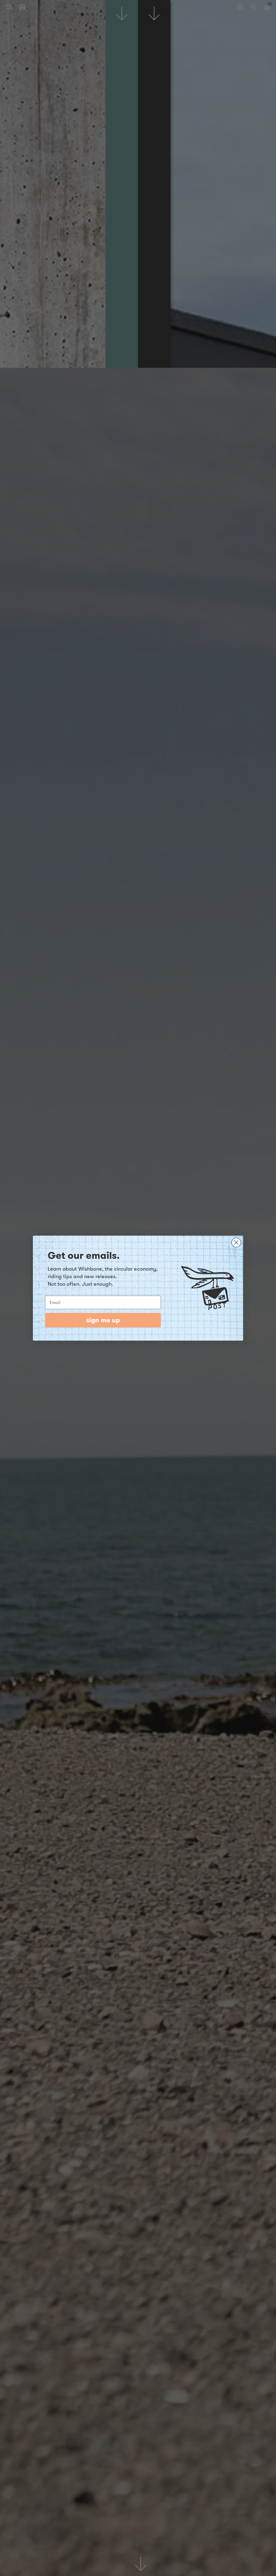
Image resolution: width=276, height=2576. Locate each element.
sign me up (103, 1320)
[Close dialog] (236, 1242)
